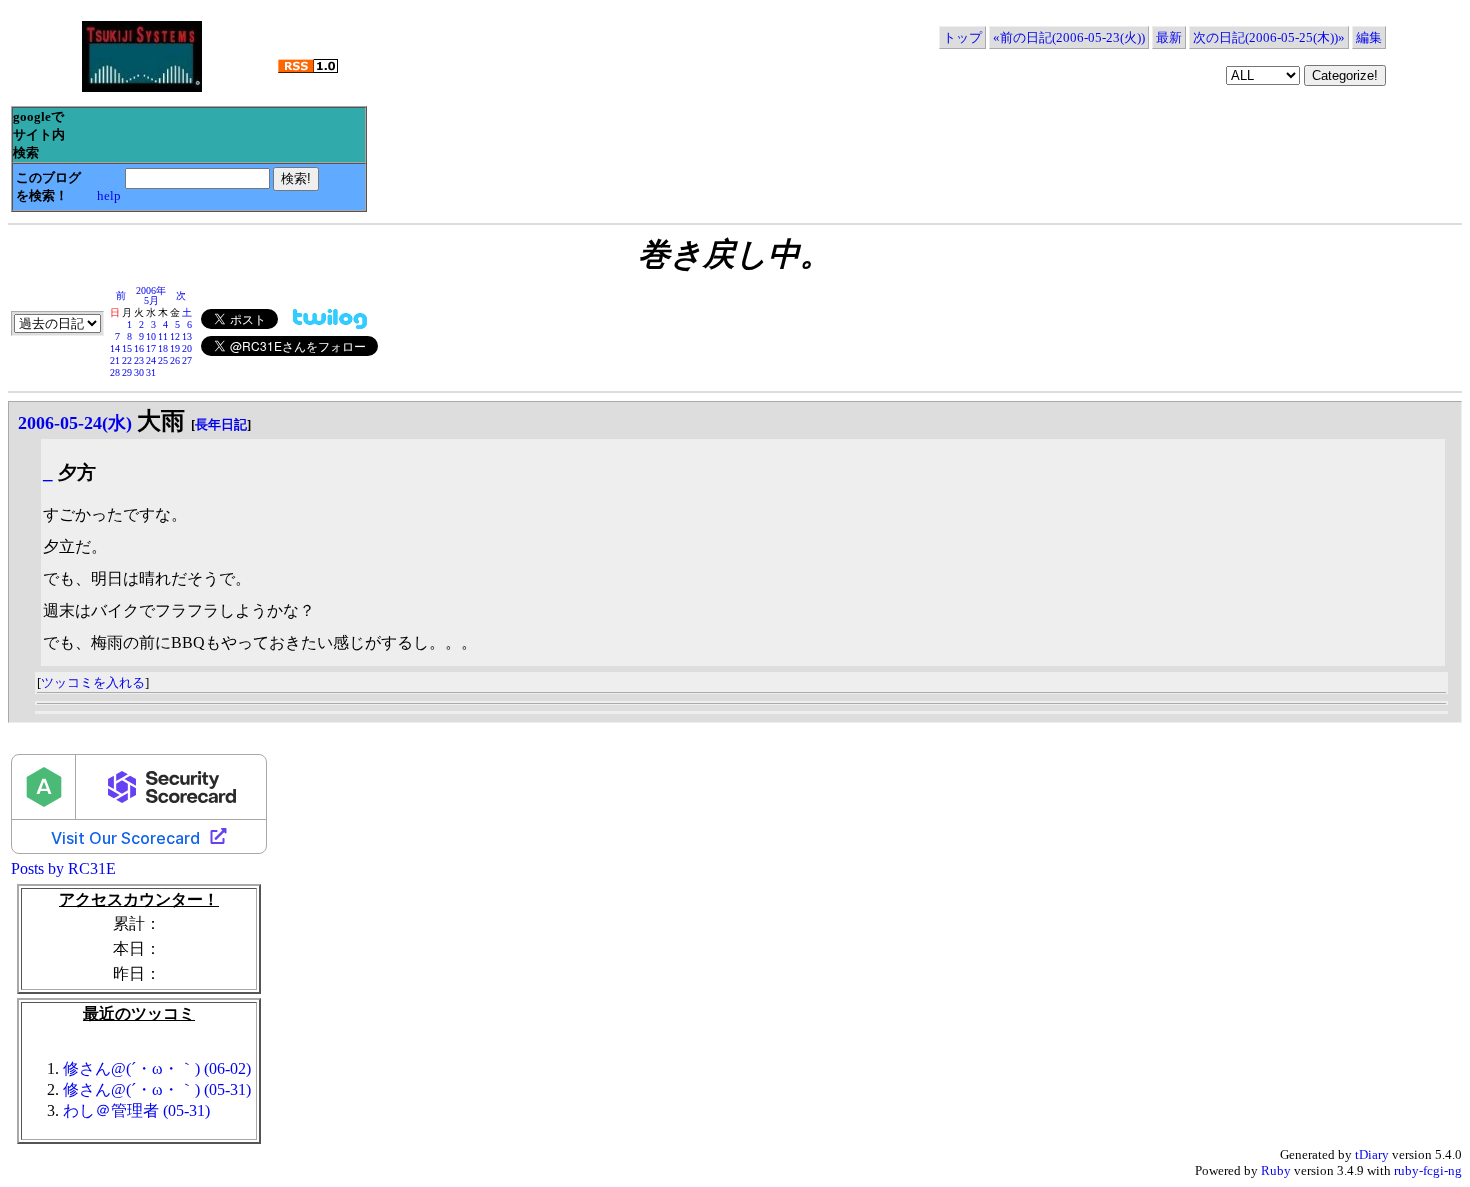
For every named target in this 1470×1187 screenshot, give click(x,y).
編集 (1369, 37)
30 (139, 372)
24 (151, 360)
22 (127, 360)
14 (115, 348)
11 (163, 336)
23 (139, 360)
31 (151, 372)
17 (151, 348)
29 (127, 372)
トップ (962, 37)
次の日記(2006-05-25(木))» (1269, 37)
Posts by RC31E (63, 868)
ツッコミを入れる (93, 682)
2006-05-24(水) (75, 423)
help (109, 195)
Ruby (1276, 1170)
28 (115, 372)
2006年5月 (151, 295)
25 (163, 360)
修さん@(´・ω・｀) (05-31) (157, 1089)
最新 (1169, 37)
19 (175, 348)
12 (175, 336)
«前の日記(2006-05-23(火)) (1069, 37)
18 (163, 348)
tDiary (1372, 1154)
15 (127, 348)
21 (115, 360)
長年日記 (221, 424)
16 (139, 348)
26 (175, 360)
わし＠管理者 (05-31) (136, 1110)
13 (187, 336)
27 (187, 360)
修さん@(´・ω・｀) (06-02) (157, 1068)
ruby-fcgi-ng (1428, 1170)
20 (187, 348)
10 (151, 336)
